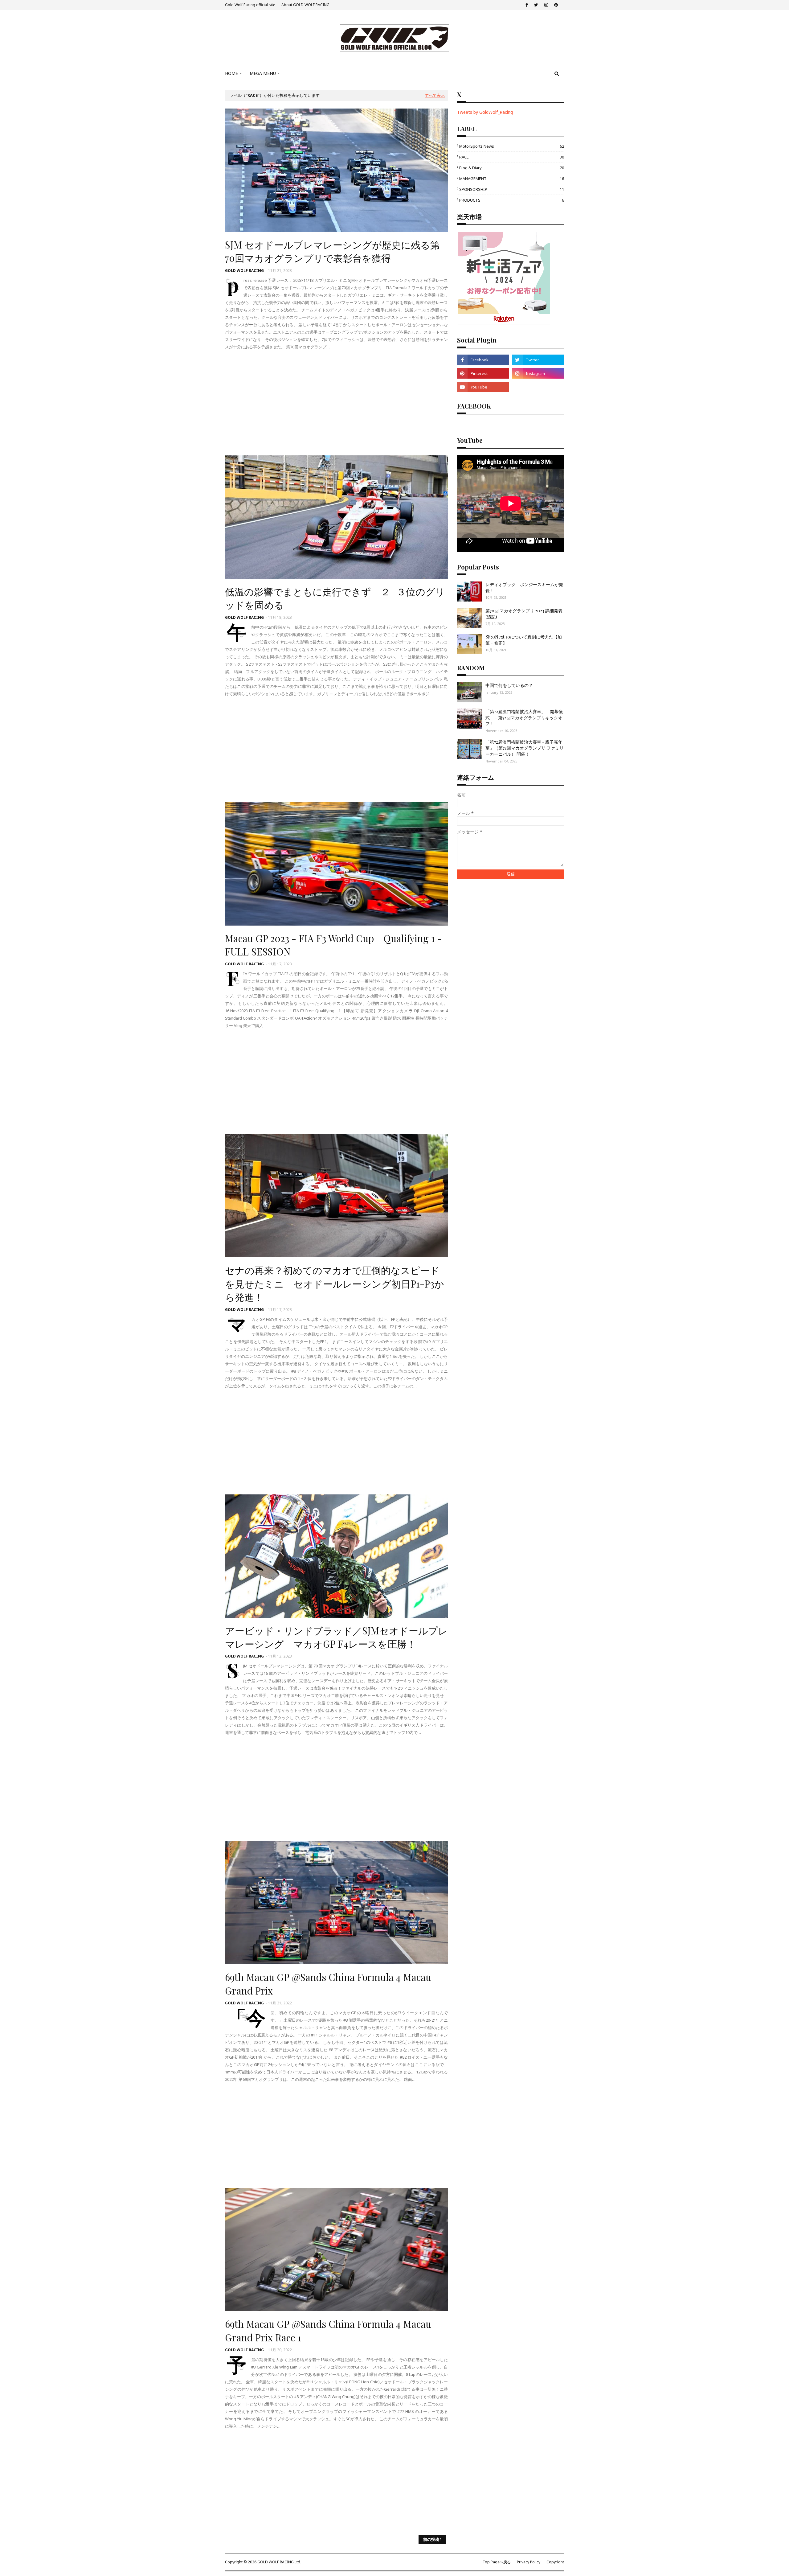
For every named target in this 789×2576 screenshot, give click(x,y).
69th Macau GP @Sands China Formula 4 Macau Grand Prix (328, 1984)
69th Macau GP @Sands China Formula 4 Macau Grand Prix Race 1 (328, 2330)
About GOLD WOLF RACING (305, 5)
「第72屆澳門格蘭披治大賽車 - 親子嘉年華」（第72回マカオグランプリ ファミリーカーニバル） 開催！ (525, 748)
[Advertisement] (336, 403)
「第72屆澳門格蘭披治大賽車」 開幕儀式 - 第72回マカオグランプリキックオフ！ (524, 717)
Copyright (555, 2562)
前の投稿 (431, 2539)
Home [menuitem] (231, 73)
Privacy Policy (529, 2562)
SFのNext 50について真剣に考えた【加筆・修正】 (524, 640)
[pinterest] (556, 5)
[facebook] (527, 5)
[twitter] (536, 5)
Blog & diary (512, 168)
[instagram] (546, 5)
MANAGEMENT (512, 179)
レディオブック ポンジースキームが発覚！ (524, 588)
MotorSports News (512, 146)
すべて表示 (435, 95)
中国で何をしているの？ (509, 685)
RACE (512, 157)
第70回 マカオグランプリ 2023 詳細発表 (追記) (524, 614)
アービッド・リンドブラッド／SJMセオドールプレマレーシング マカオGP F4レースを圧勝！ (336, 1637)
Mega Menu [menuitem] (263, 73)
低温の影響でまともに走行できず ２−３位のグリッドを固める (335, 598)
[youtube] (483, 387)
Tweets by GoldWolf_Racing (485, 112)
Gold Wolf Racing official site (250, 5)
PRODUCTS (512, 200)
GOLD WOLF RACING (244, 271)
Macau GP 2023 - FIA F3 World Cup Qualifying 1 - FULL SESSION (333, 945)
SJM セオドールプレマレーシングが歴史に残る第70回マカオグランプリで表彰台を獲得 (332, 251)
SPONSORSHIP (512, 189)
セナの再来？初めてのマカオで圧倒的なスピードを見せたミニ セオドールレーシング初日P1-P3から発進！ (335, 1283)
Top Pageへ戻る (497, 2562)
